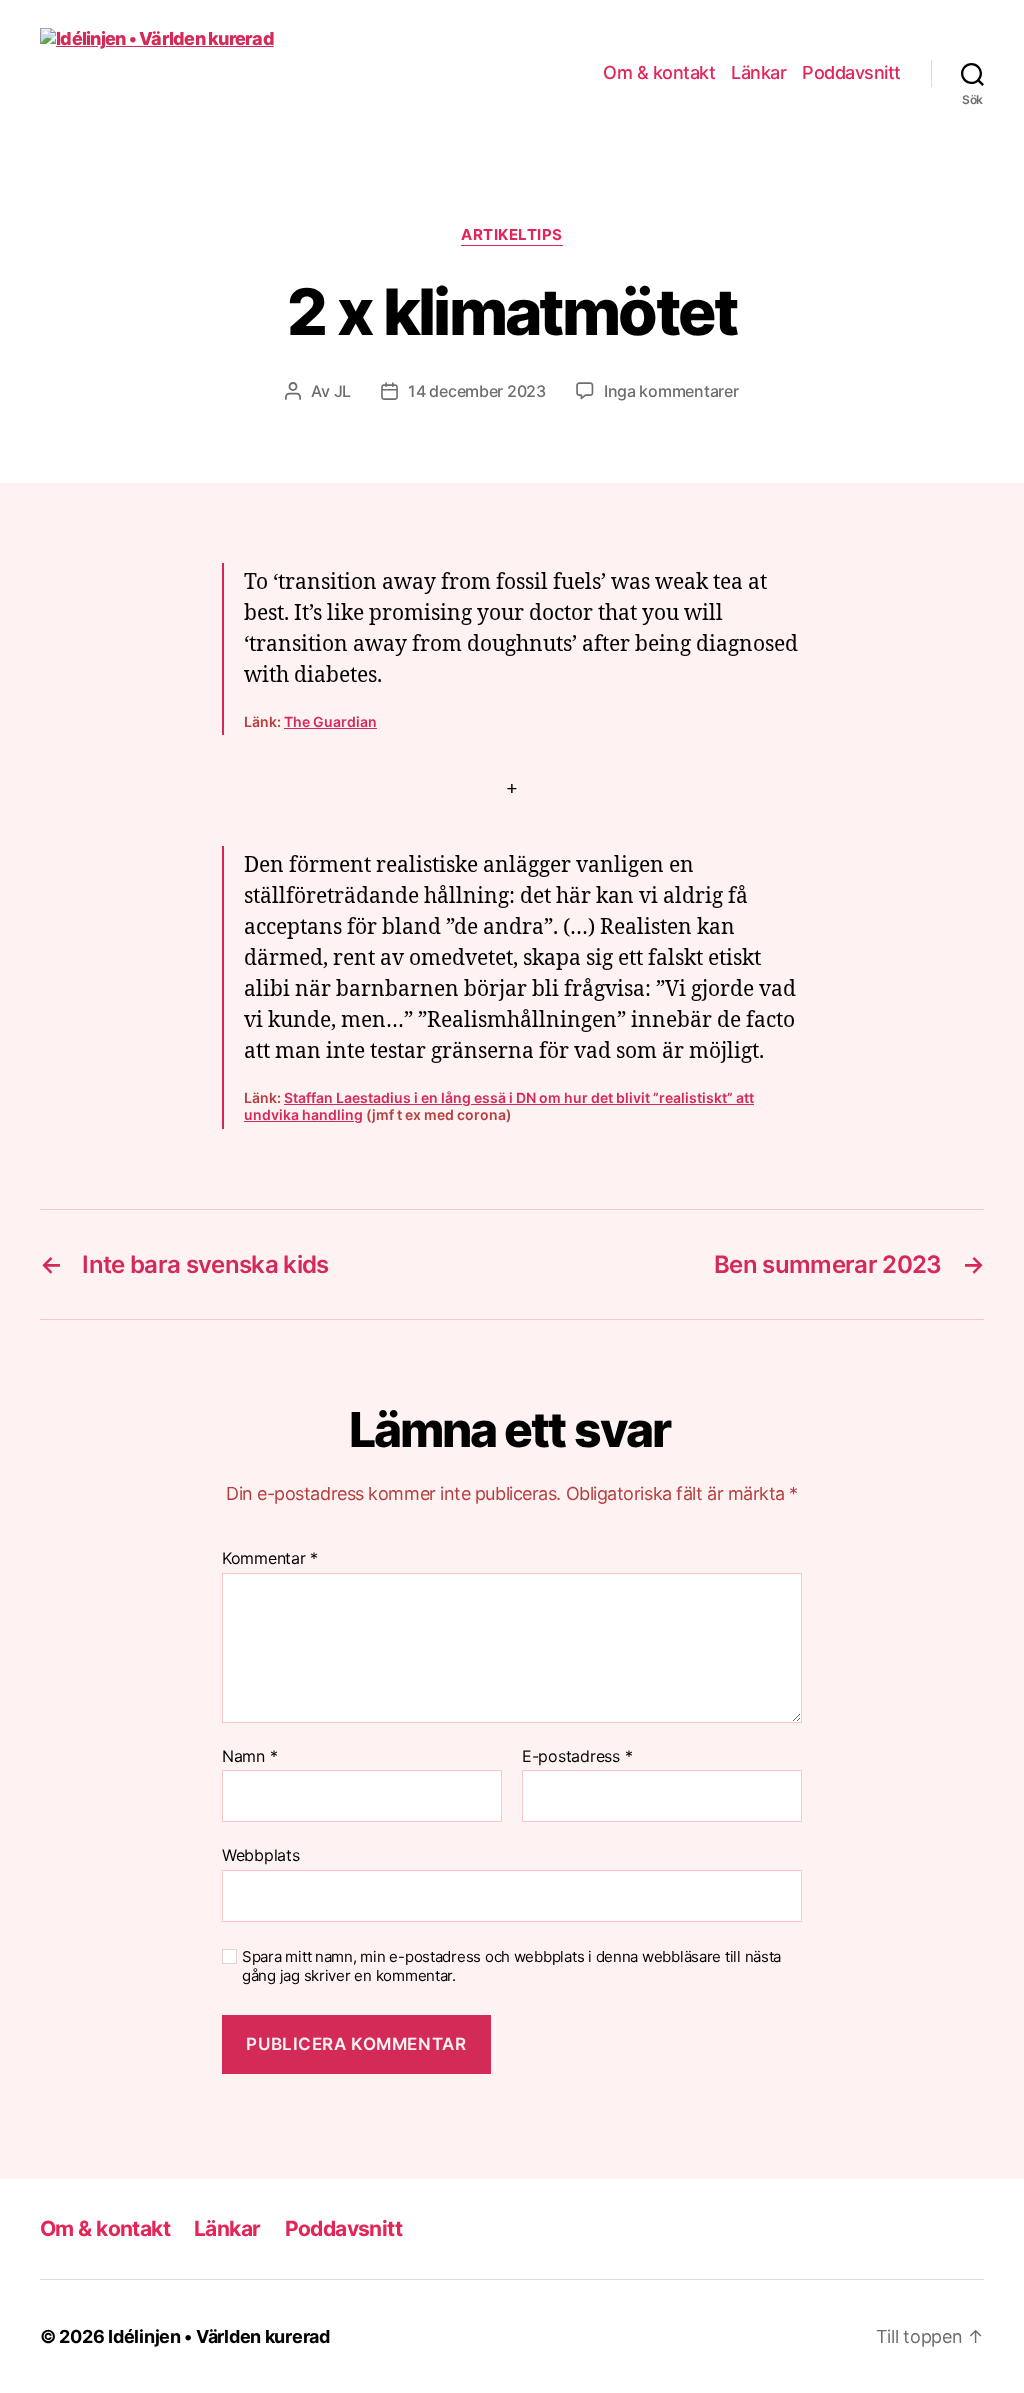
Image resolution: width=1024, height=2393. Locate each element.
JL (342, 391)
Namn (249, 1757)
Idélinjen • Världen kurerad (219, 2336)
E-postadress (577, 1757)
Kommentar (270, 1559)
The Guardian (330, 721)
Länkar (758, 72)
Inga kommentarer (671, 391)
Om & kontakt (659, 72)
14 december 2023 (477, 391)
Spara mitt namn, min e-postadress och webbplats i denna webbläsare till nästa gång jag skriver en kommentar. (511, 1966)
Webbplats (261, 1855)
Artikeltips (512, 235)
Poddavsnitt (851, 72)
